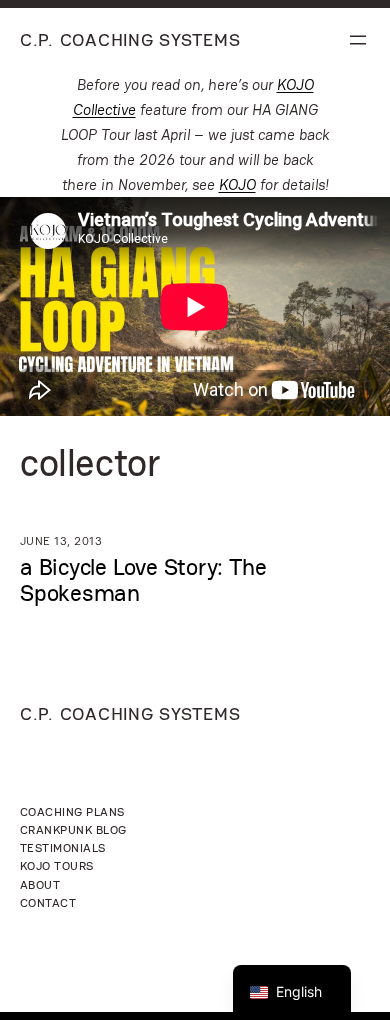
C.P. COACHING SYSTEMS (130, 39)
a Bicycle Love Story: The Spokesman (143, 580)
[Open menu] (358, 40)
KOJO (237, 184)
